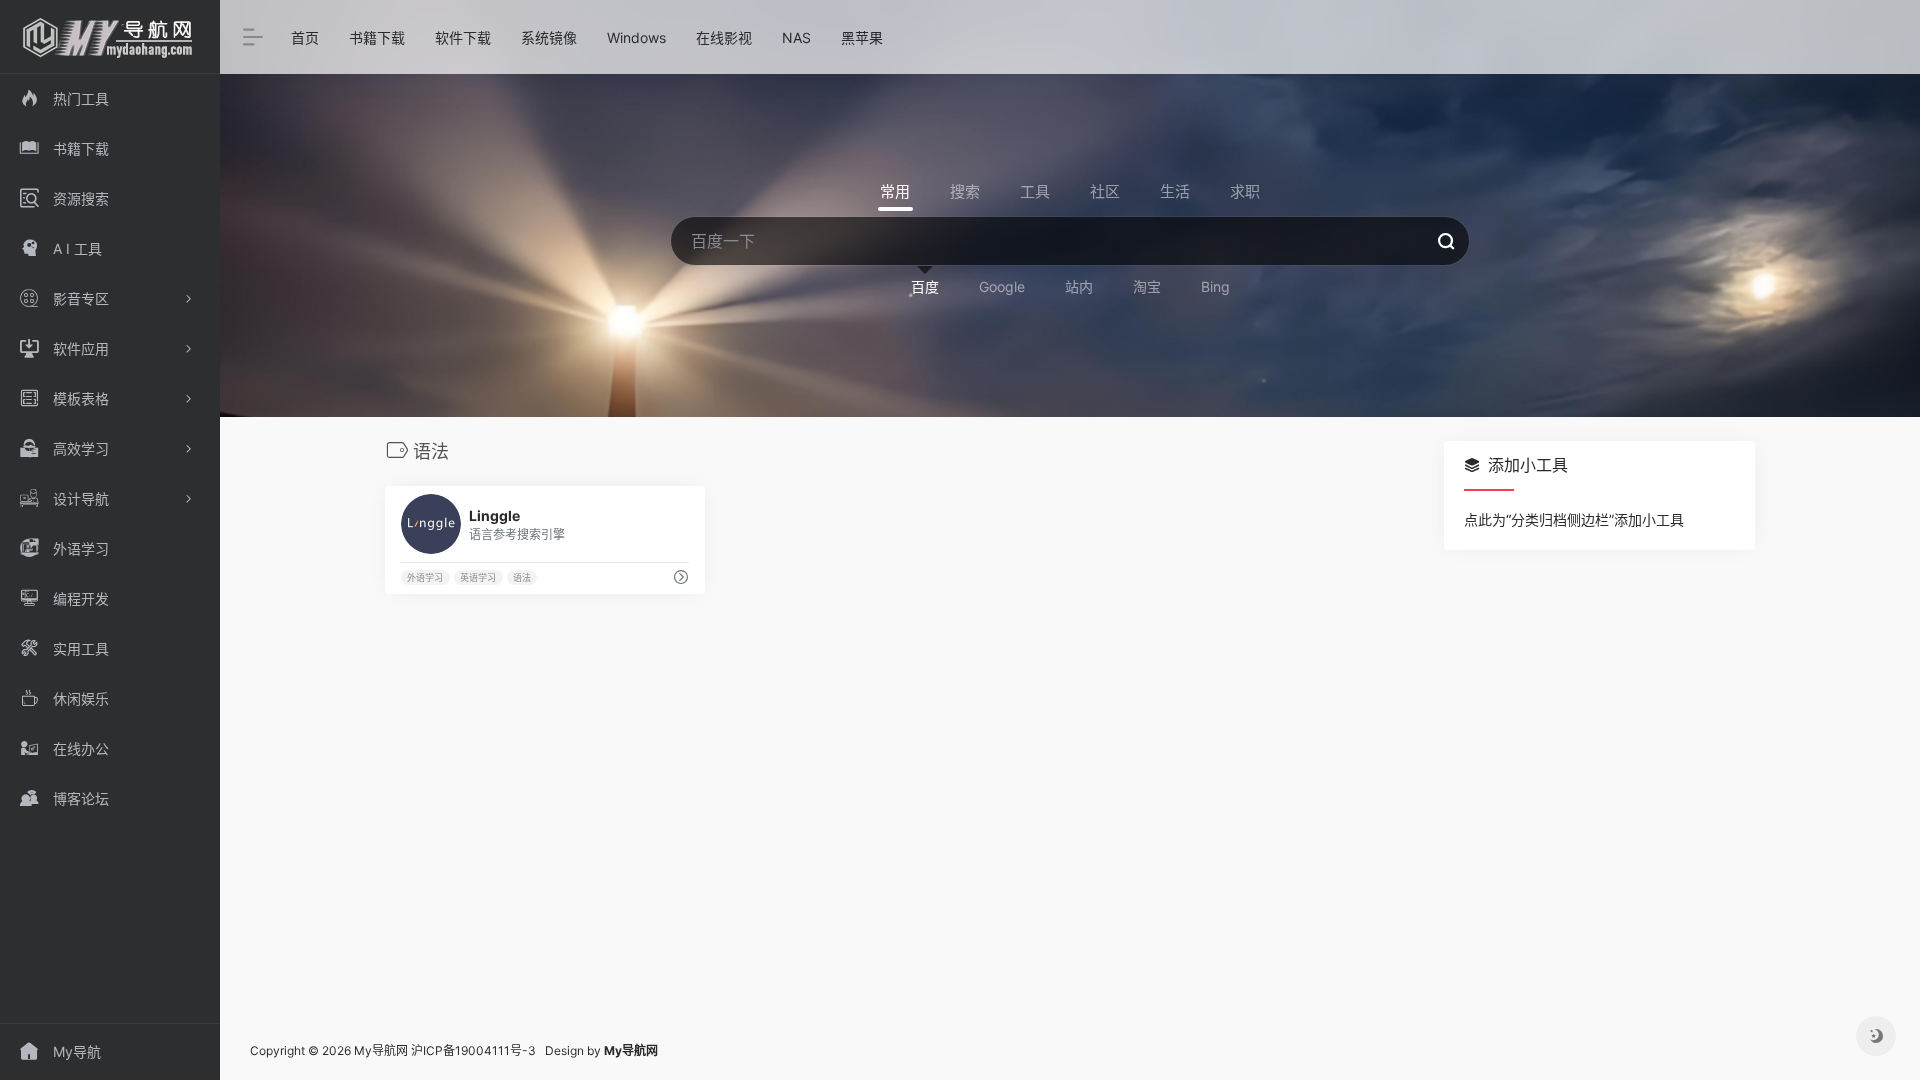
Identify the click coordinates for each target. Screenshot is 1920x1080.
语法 (522, 577)
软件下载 (463, 37)
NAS (796, 37)
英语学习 (478, 577)
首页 (305, 37)
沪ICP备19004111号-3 (473, 1050)
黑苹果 (862, 37)
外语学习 (425, 577)
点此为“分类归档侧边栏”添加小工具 (1574, 519)
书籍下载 (377, 37)
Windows (636, 37)
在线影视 (724, 37)
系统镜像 (549, 37)
